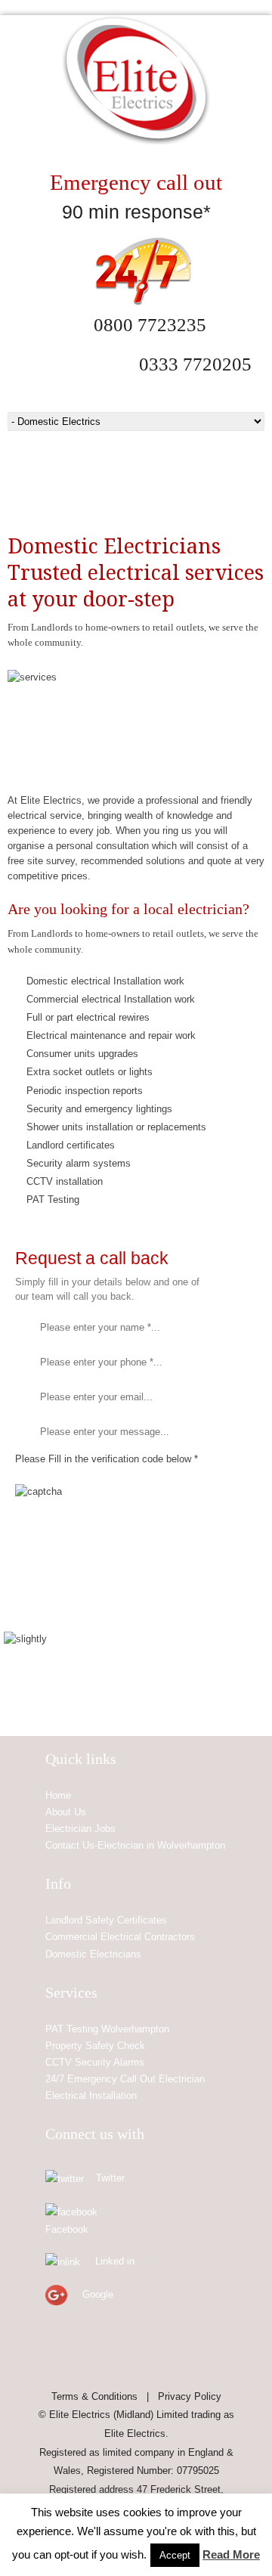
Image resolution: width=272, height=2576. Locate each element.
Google (98, 2294)
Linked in (115, 2261)
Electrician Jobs (80, 1829)
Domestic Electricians (93, 1954)
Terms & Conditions (94, 2396)
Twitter (110, 2178)
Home (58, 1795)
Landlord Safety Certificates (106, 1920)
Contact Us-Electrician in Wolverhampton (135, 1845)
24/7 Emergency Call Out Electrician (125, 2079)
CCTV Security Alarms (95, 2062)
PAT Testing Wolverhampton (107, 2029)
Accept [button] (175, 2555)
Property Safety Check (95, 2046)
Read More (231, 2554)
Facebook (67, 2229)
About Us (66, 1812)
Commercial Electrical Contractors (120, 1937)
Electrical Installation (91, 2096)
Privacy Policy (190, 2396)
